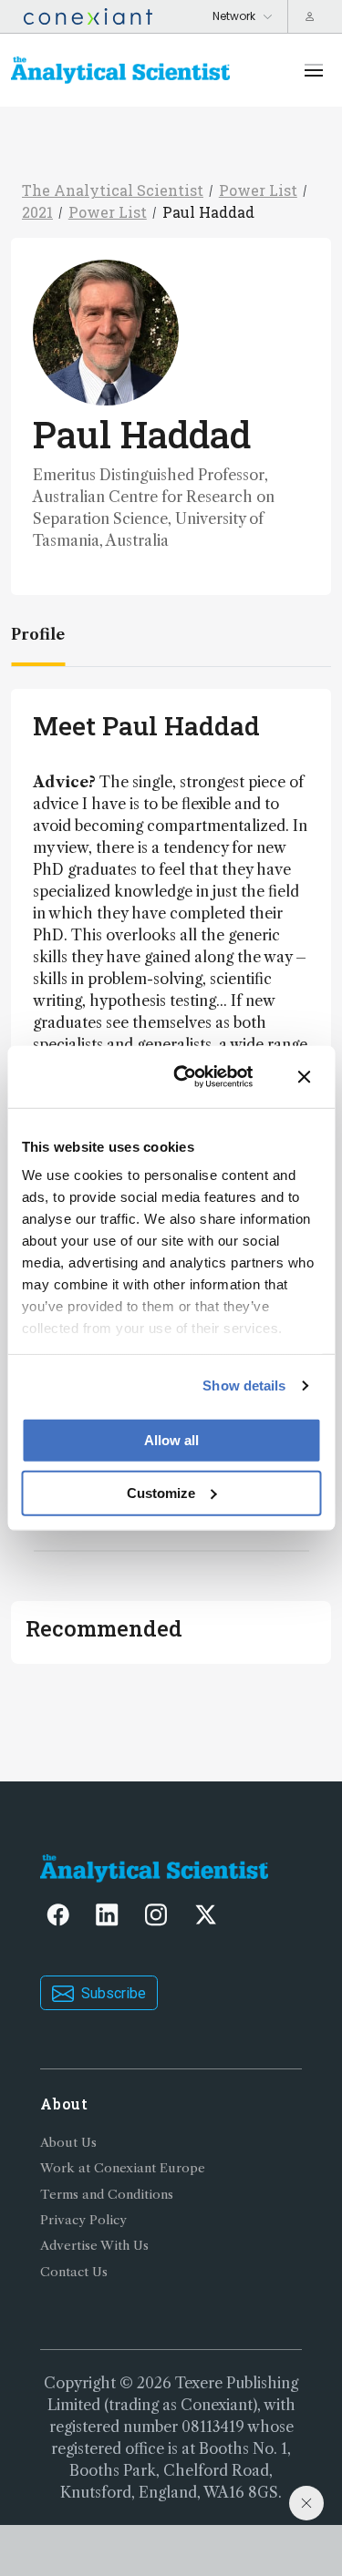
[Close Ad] (306, 2503)
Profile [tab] (38, 634)
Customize (161, 1492)
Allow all (171, 1439)
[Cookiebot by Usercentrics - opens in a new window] (186, 1077)
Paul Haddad (208, 212)
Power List (258, 190)
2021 (37, 212)
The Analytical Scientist (113, 190)
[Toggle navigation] (314, 70)
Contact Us (74, 2272)
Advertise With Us (94, 2246)
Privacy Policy (83, 2220)
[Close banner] (304, 1076)
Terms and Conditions (107, 2195)
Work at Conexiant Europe (123, 2168)
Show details (244, 1385)
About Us (68, 2143)
